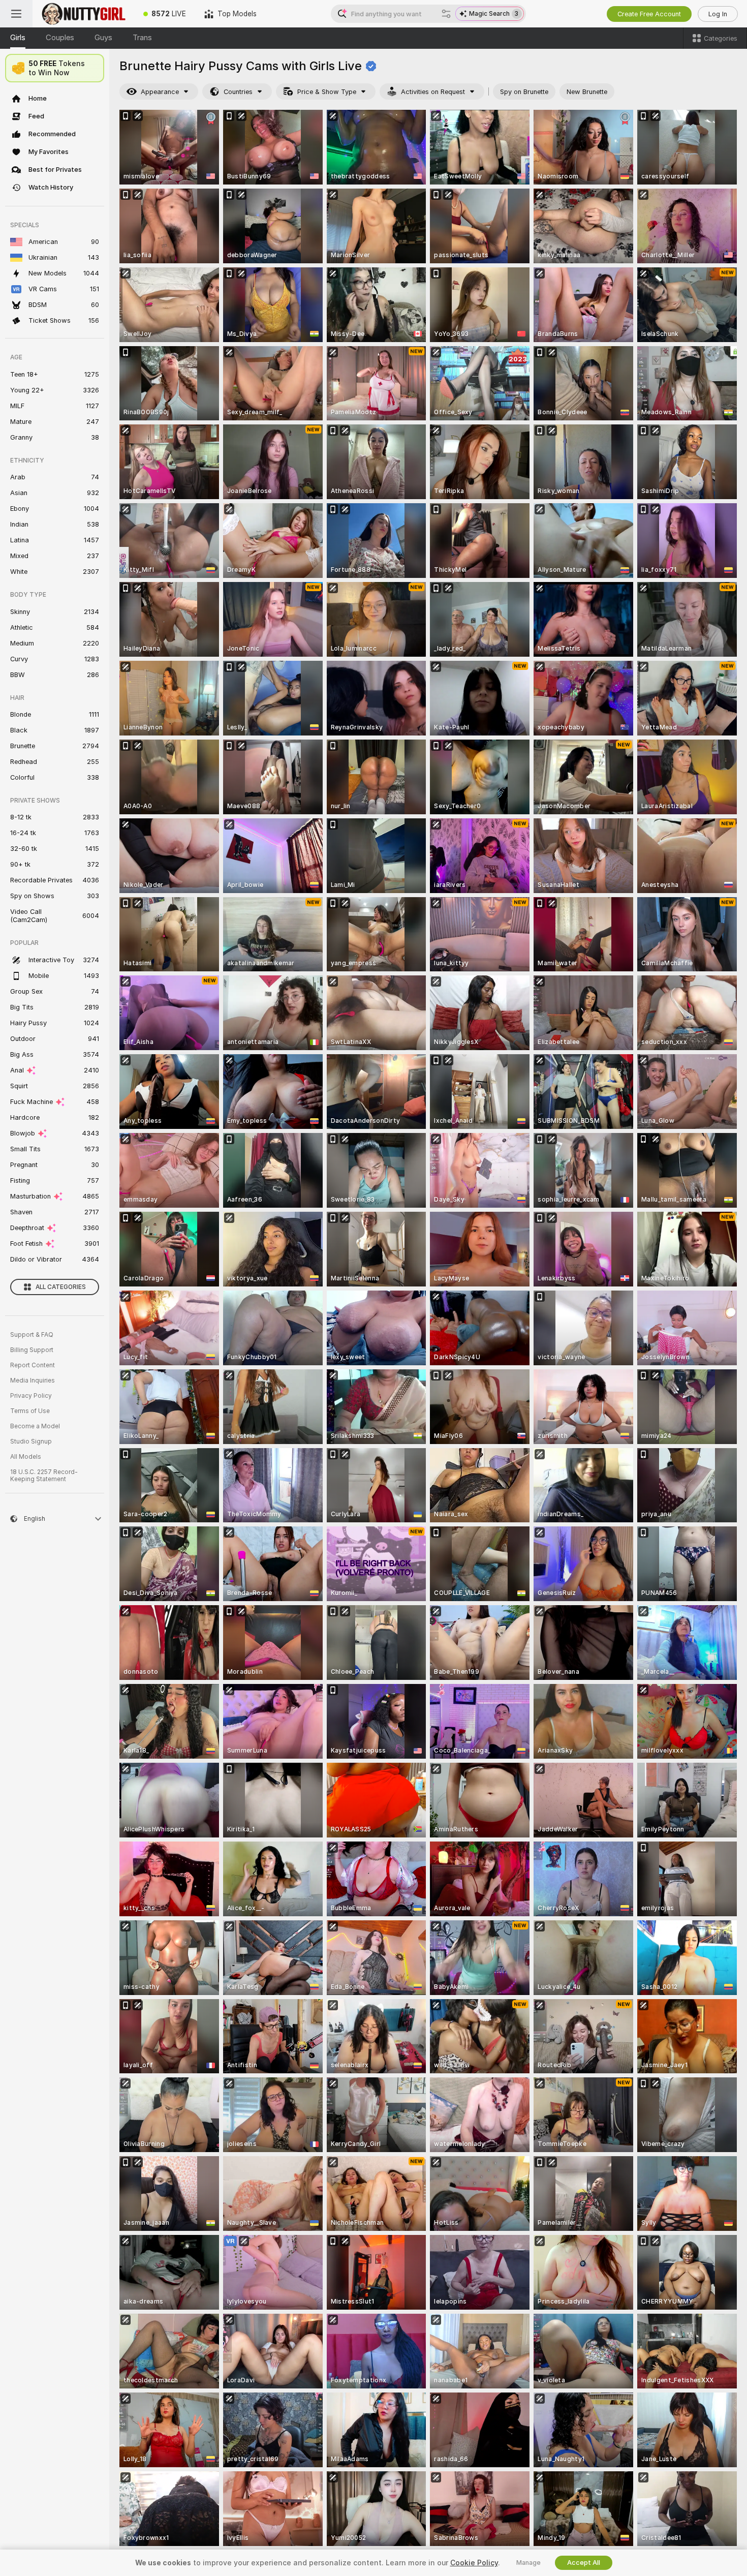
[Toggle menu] (16, 14)
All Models (26, 1457)
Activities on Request (433, 92)
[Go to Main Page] (83, 14)
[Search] (446, 14)
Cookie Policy (474, 2563)
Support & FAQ (32, 1335)
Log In (718, 14)
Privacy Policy (31, 1396)
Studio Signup (31, 1442)
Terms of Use (30, 1411)
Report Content (33, 1365)
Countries (238, 92)
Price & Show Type (327, 92)
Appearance (160, 92)
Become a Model (35, 1426)
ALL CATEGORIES (61, 1287)
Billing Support (32, 1350)
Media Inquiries (33, 1381)
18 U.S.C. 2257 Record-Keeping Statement (44, 1476)
